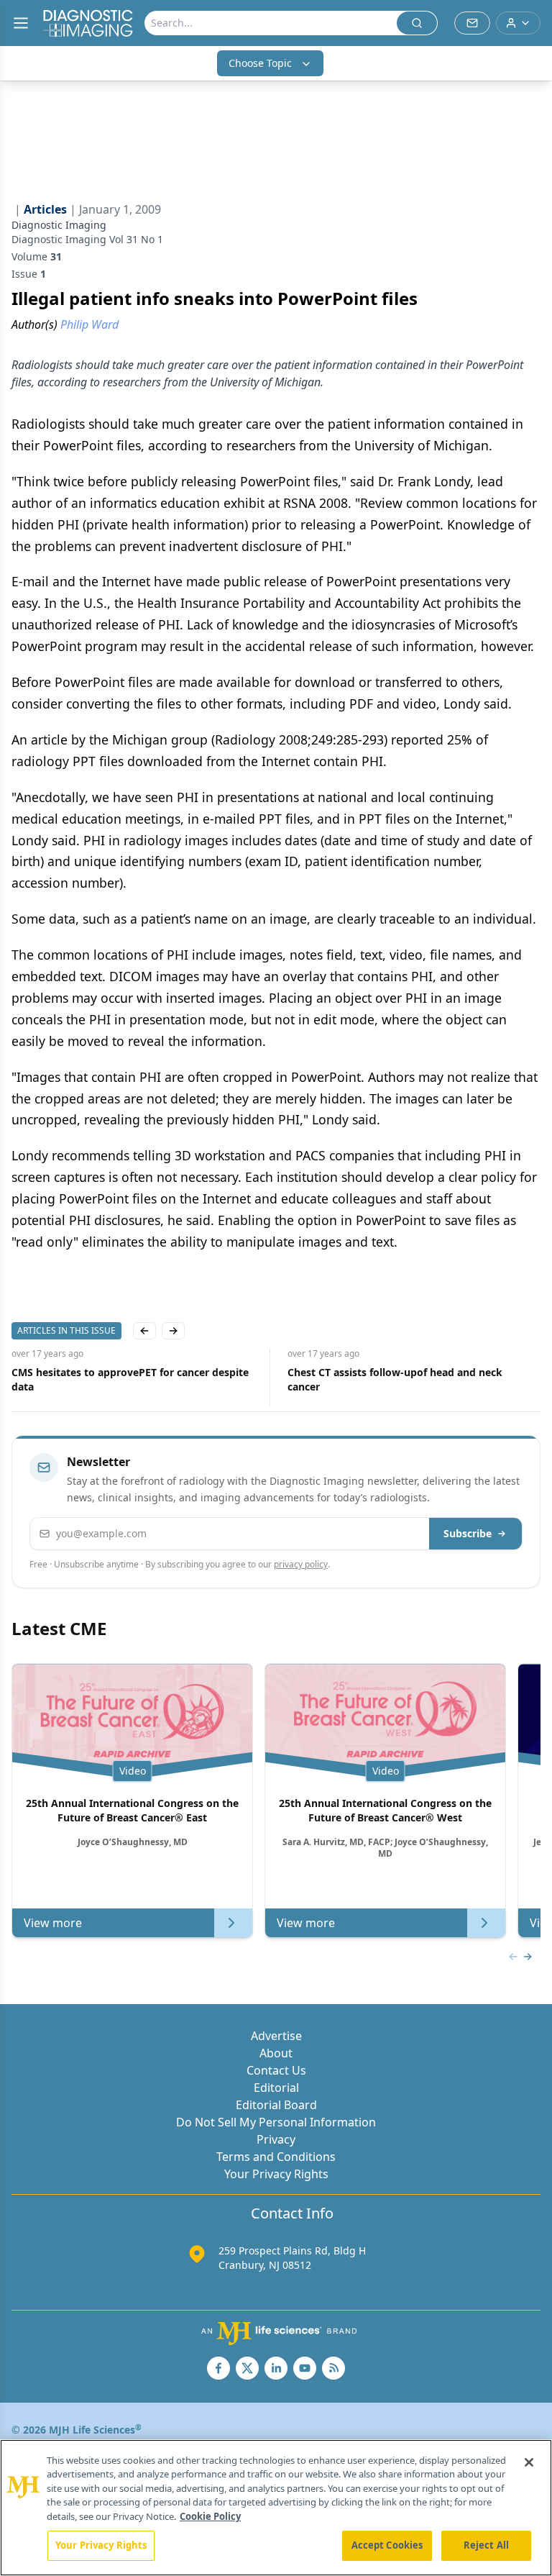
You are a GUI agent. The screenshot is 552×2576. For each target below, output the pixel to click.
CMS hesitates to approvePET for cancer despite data (130, 1379)
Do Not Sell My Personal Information (276, 2122)
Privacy (276, 2139)
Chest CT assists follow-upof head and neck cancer (395, 1379)
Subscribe (468, 1533)
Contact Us (276, 2070)
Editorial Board (276, 2105)
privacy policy (301, 1564)
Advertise (276, 2036)
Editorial (276, 2088)
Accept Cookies (387, 2545)
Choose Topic (260, 63)
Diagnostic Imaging (59, 225)
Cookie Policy (210, 2516)
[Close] (529, 2462)
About (276, 2053)
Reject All (486, 2545)
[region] (276, 2508)
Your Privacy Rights (276, 2174)
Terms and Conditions (276, 2157)
